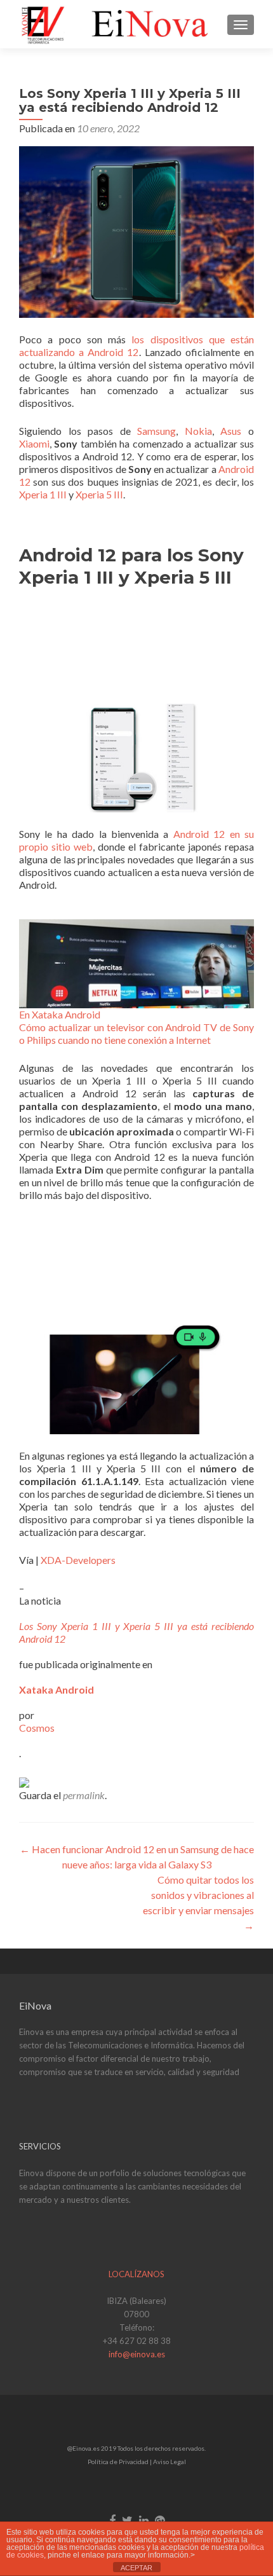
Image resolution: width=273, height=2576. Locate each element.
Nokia (198, 431)
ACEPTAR (136, 2568)
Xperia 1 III (43, 494)
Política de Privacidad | (120, 2462)
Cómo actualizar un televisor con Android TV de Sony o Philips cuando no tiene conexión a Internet (136, 1033)
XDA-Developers (78, 1560)
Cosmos (37, 1728)
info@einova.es (137, 2354)
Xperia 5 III (99, 494)
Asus (231, 431)
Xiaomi (34, 443)
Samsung (156, 431)
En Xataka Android (60, 1014)
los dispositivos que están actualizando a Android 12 (136, 346)
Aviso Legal (170, 2462)
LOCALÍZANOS (136, 2274)
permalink (84, 1795)
